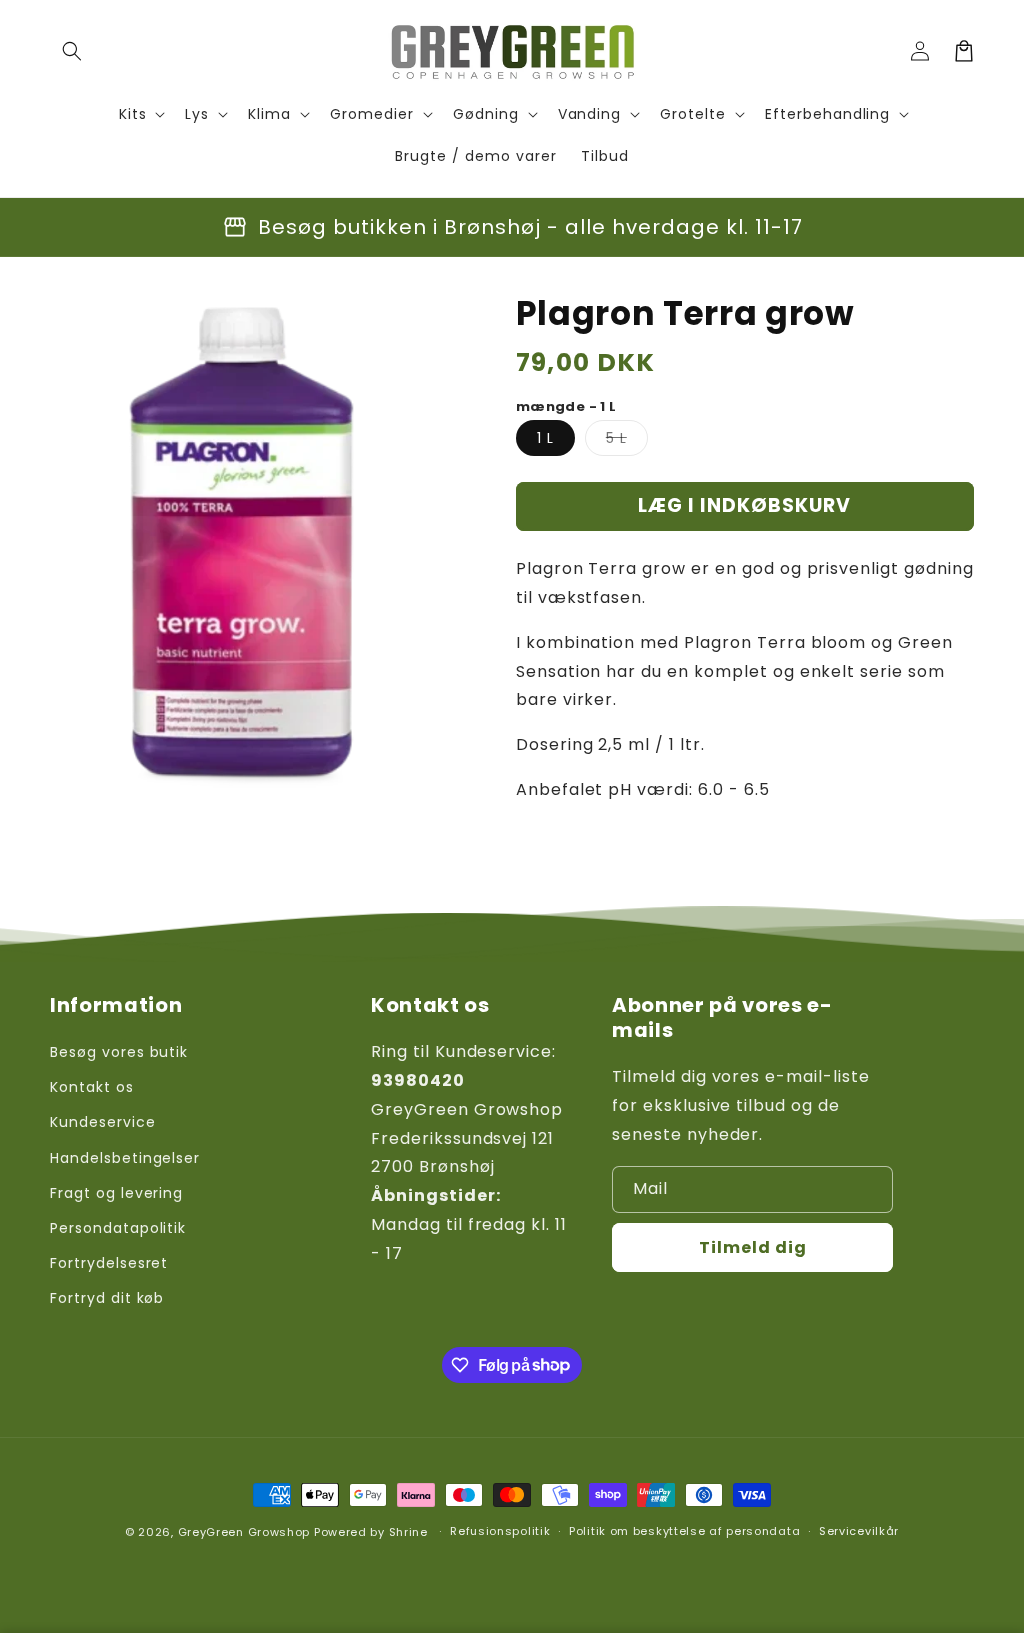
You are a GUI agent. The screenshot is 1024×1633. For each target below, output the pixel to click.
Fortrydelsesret (109, 1263)
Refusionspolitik (500, 1531)
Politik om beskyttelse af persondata (684, 1531)
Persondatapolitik (118, 1228)
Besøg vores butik (119, 1052)
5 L (627, 441)
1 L (545, 438)
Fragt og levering (116, 1193)
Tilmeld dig (753, 1247)
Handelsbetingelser (125, 1158)
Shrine (408, 1532)
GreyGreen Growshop (244, 1532)
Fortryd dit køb (107, 1298)
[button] (72, 51)
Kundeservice (103, 1122)
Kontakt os (92, 1087)
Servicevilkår (859, 1531)
